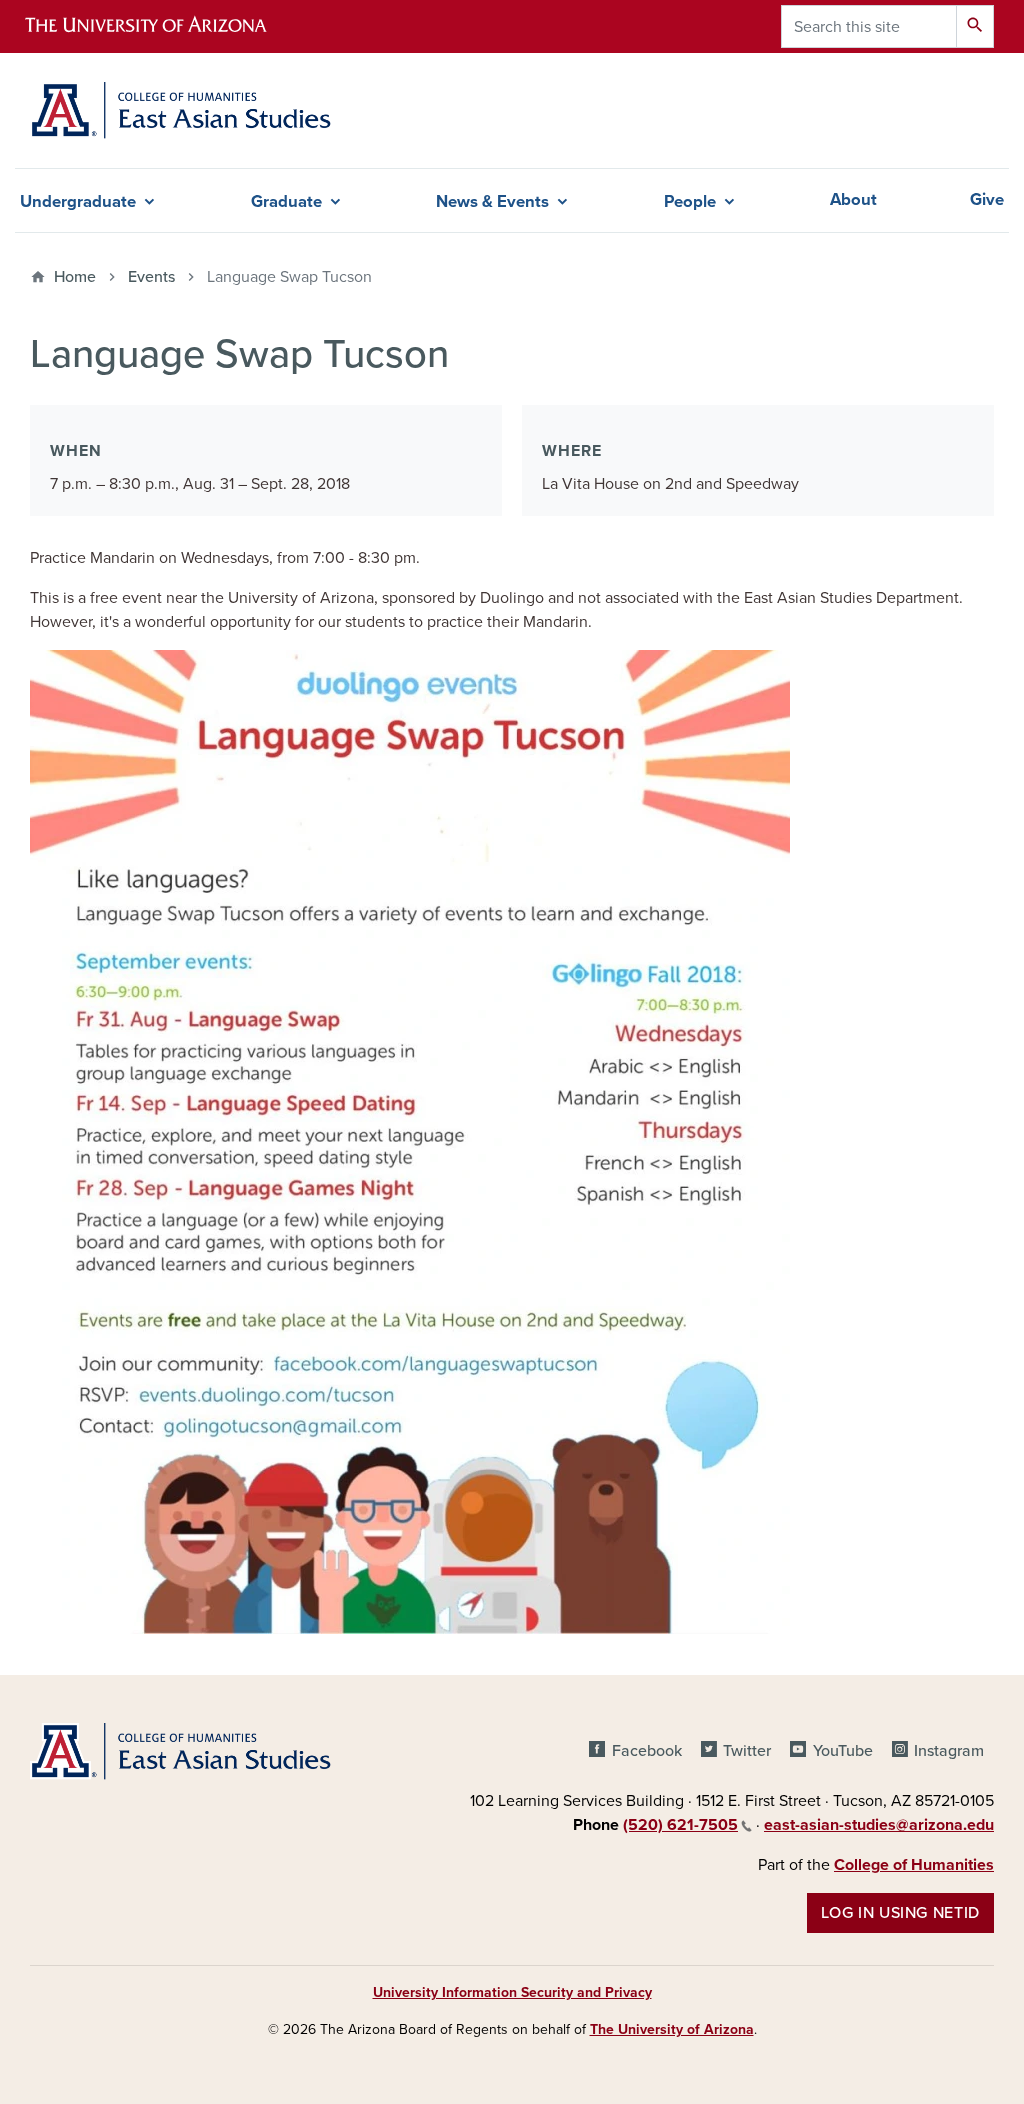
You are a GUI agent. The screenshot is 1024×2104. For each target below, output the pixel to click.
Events (151, 277)
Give (987, 200)
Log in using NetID (900, 1913)
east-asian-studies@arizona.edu (879, 1825)
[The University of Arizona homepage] (163, 26)
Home (75, 277)
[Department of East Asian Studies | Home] (180, 110)
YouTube (842, 1751)
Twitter (747, 1751)
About (853, 200)
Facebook (646, 1751)
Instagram (949, 1751)
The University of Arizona (672, 2029)
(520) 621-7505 (680, 1825)
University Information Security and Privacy (512, 1992)
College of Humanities (914, 1865)
